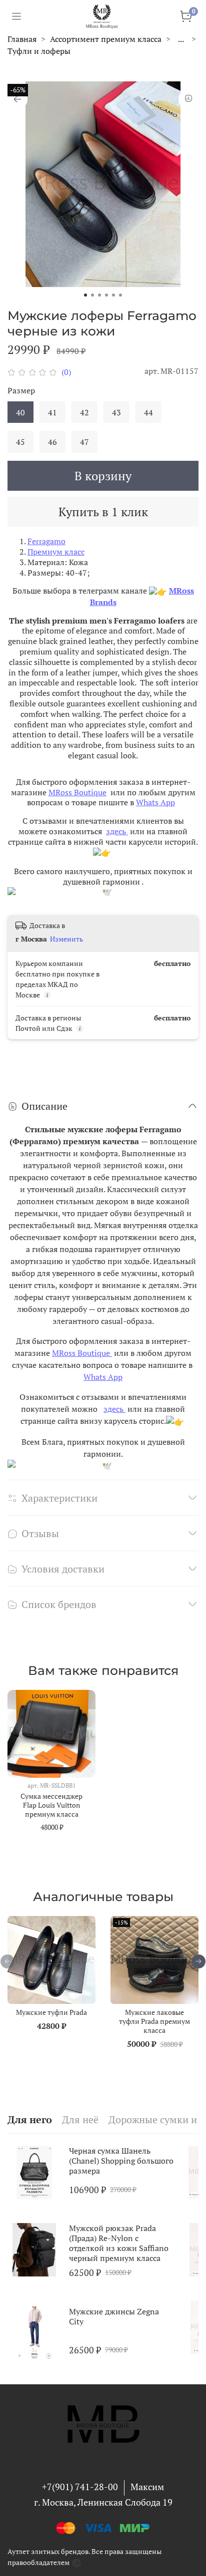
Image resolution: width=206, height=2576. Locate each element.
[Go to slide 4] (106, 295)
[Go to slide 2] (92, 295)
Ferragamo (46, 541)
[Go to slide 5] (113, 295)
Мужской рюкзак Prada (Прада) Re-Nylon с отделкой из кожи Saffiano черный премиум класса (119, 2243)
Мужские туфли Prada (51, 2012)
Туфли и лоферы (39, 51)
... (181, 39)
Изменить (66, 939)
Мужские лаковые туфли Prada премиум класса (154, 2021)
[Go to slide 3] (99, 295)
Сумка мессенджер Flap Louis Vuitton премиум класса (51, 1805)
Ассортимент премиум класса (106, 39)
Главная (22, 39)
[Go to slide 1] (85, 295)
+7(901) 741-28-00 (80, 2487)
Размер (21, 391)
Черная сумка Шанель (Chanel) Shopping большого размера (121, 2161)
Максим (147, 2487)
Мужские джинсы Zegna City (114, 2316)
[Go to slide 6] (120, 295)
